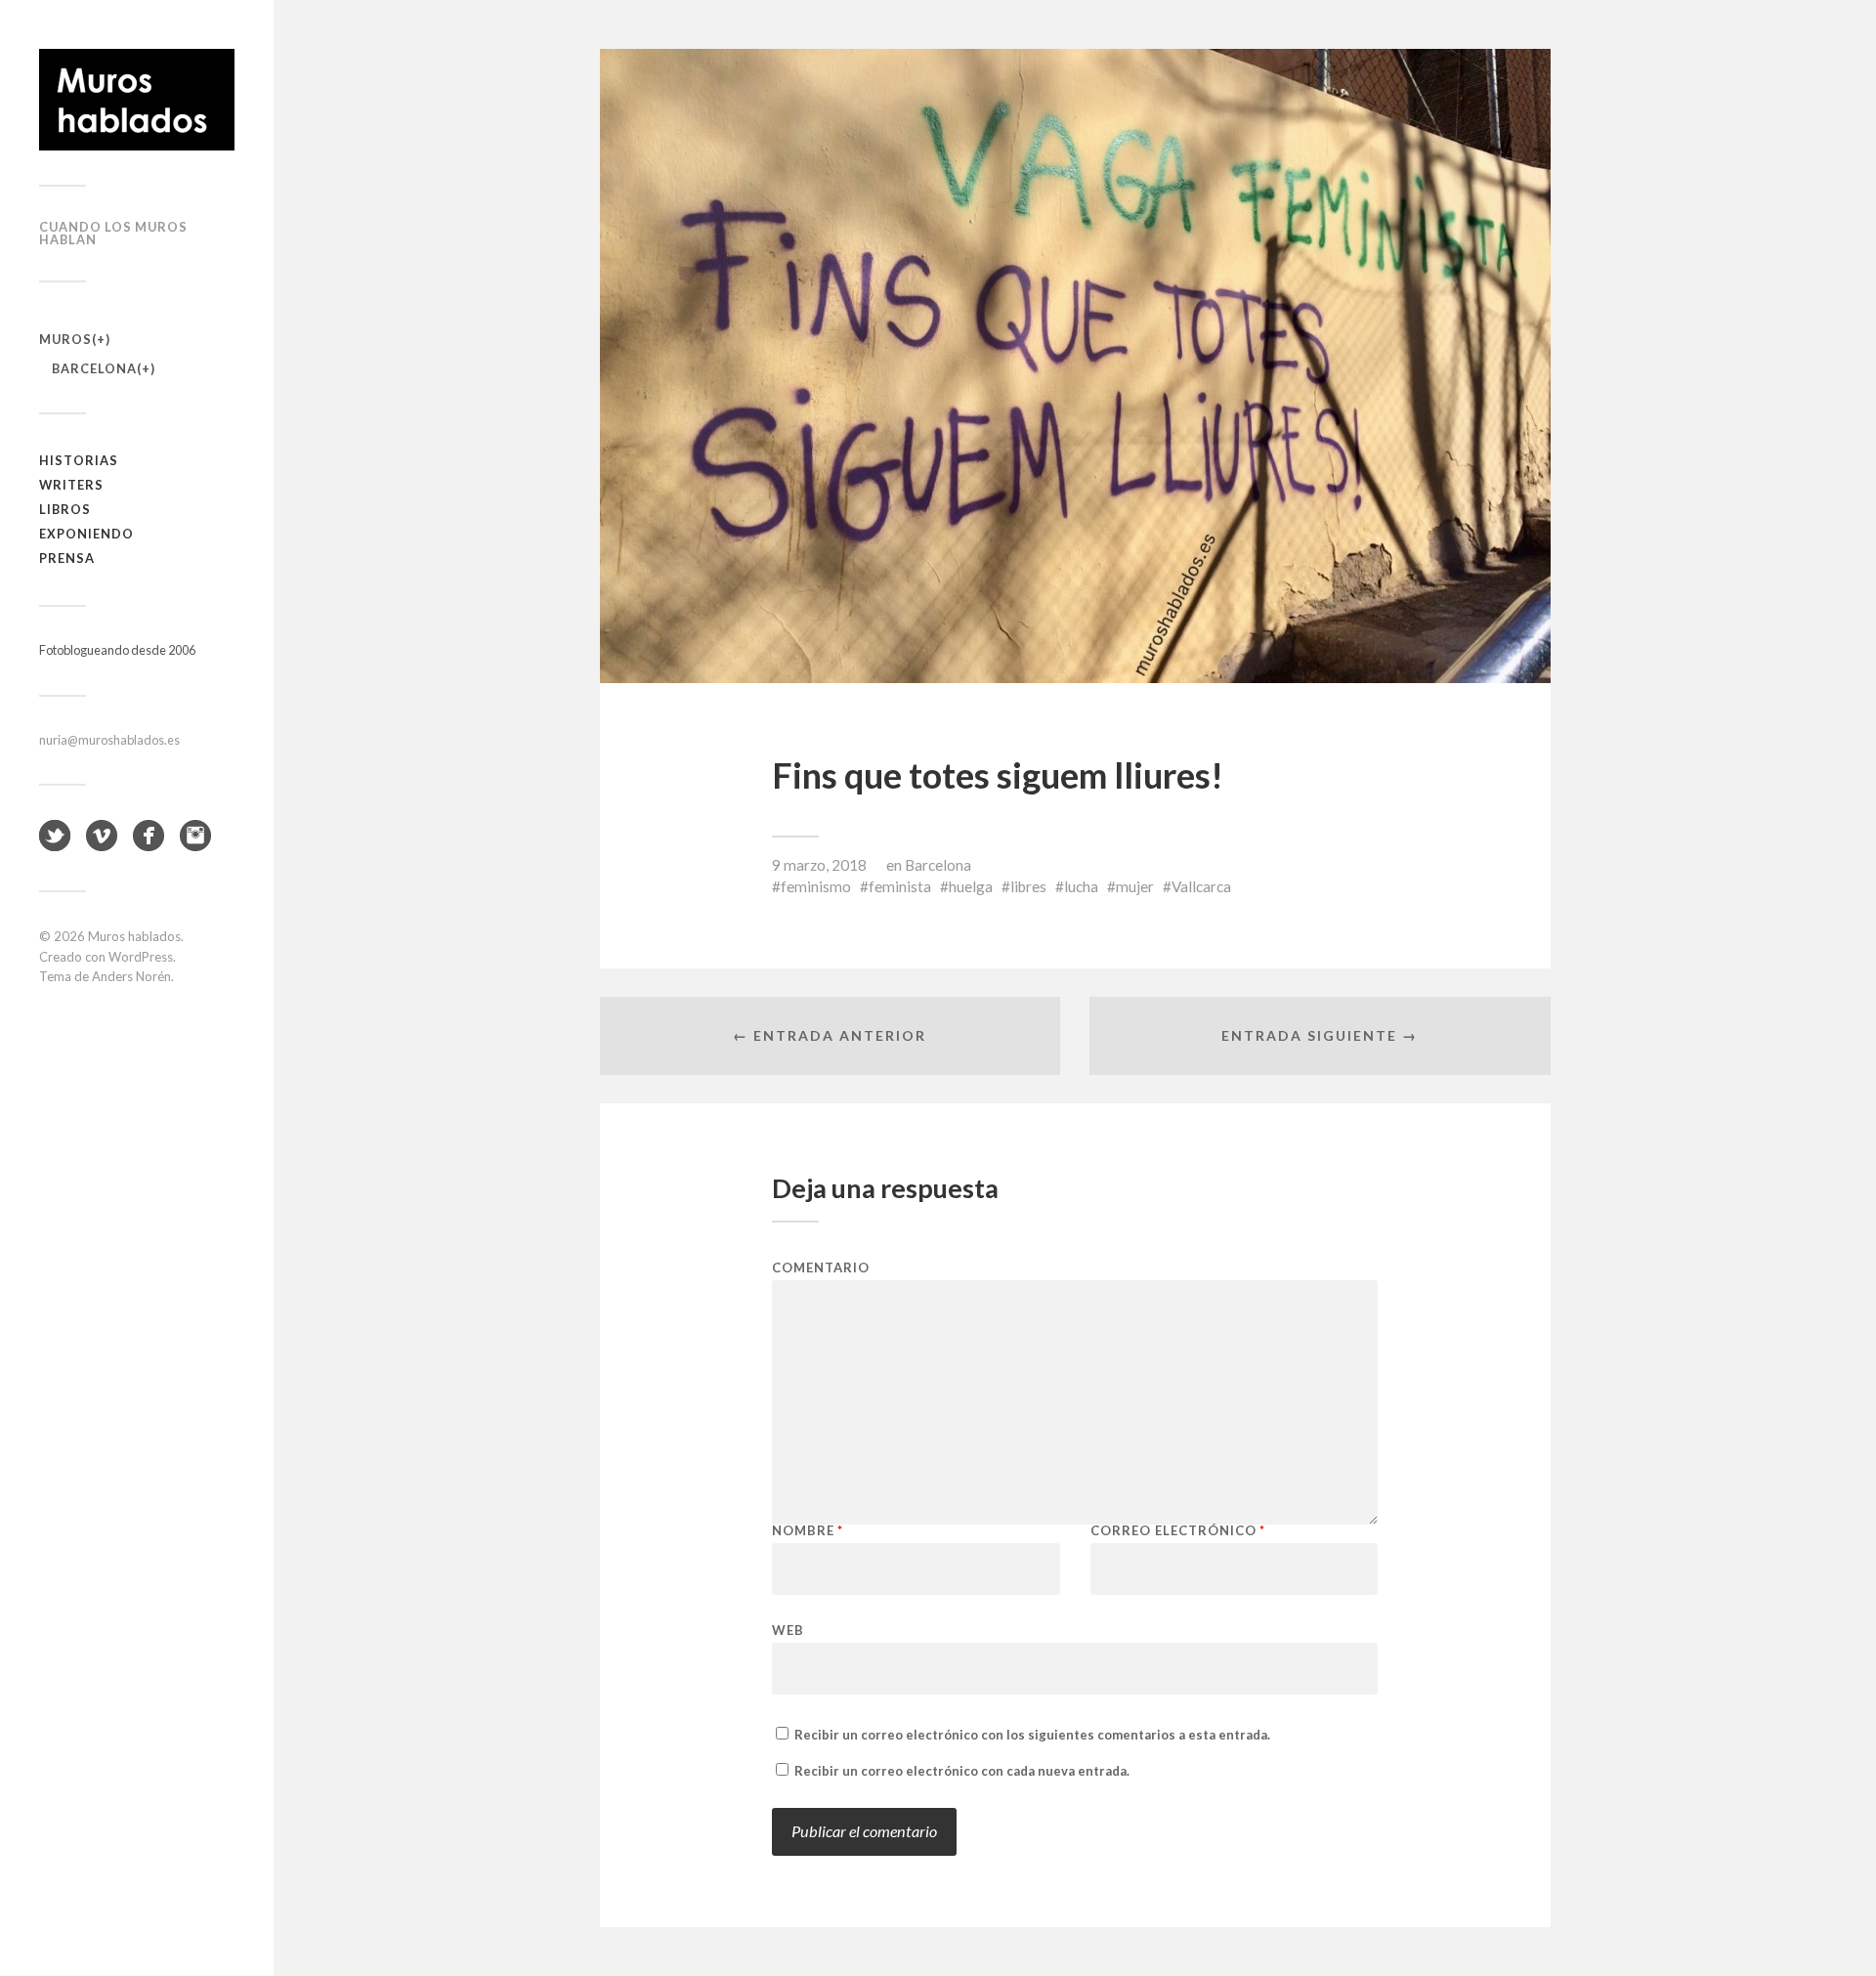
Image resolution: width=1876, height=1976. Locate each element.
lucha (1081, 886)
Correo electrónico (1178, 1531)
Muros (65, 339)
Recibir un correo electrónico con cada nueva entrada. (962, 1771)
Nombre (808, 1531)
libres (1028, 886)
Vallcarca (1201, 886)
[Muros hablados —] (137, 100)
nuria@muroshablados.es (109, 740)
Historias (79, 460)
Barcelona (94, 368)
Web (788, 1630)
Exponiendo (86, 534)
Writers (71, 485)
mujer (1135, 886)
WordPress (141, 957)
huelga (971, 886)
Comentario (821, 1268)
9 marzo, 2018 (819, 865)
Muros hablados (134, 936)
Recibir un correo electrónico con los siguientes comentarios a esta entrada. (1032, 1735)
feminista (900, 886)
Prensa (67, 558)
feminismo (816, 886)
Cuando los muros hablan (113, 233)
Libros (65, 509)
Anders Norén (131, 976)
